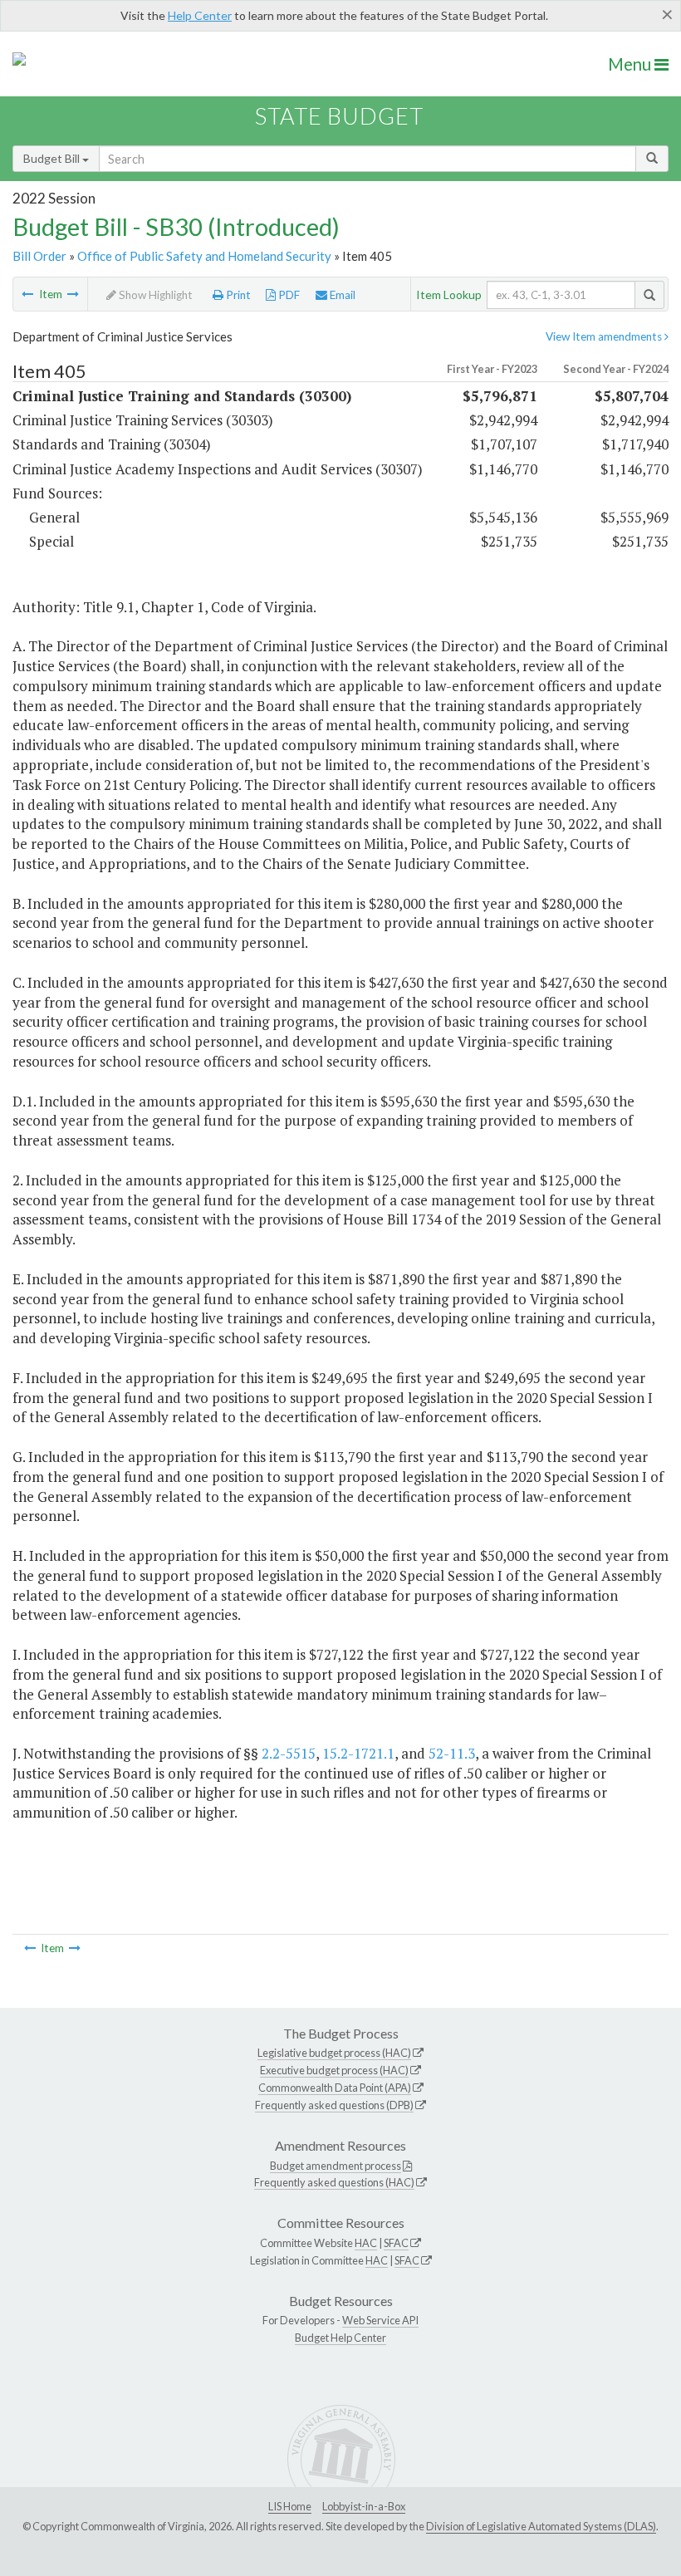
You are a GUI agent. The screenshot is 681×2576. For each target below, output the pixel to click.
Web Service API (380, 2320)
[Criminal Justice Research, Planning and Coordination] (73, 294)
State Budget (339, 116)
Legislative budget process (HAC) (334, 2053)
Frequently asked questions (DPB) (334, 2105)
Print (237, 295)
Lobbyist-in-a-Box (364, 2506)
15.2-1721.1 (358, 1753)
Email (341, 295)
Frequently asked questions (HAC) (334, 2182)
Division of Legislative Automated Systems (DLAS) (541, 2526)
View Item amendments (605, 336)
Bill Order (39, 256)
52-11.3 (452, 1753)
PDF (288, 295)
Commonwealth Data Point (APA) (335, 2088)
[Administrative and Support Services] (27, 294)
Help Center (200, 15)
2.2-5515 (289, 1753)
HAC (366, 2243)
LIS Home (290, 2506)
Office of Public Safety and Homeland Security (204, 256)
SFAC (396, 2243)
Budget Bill (53, 158)
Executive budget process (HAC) (334, 2070)
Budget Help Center (340, 2338)
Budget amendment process (336, 2166)
